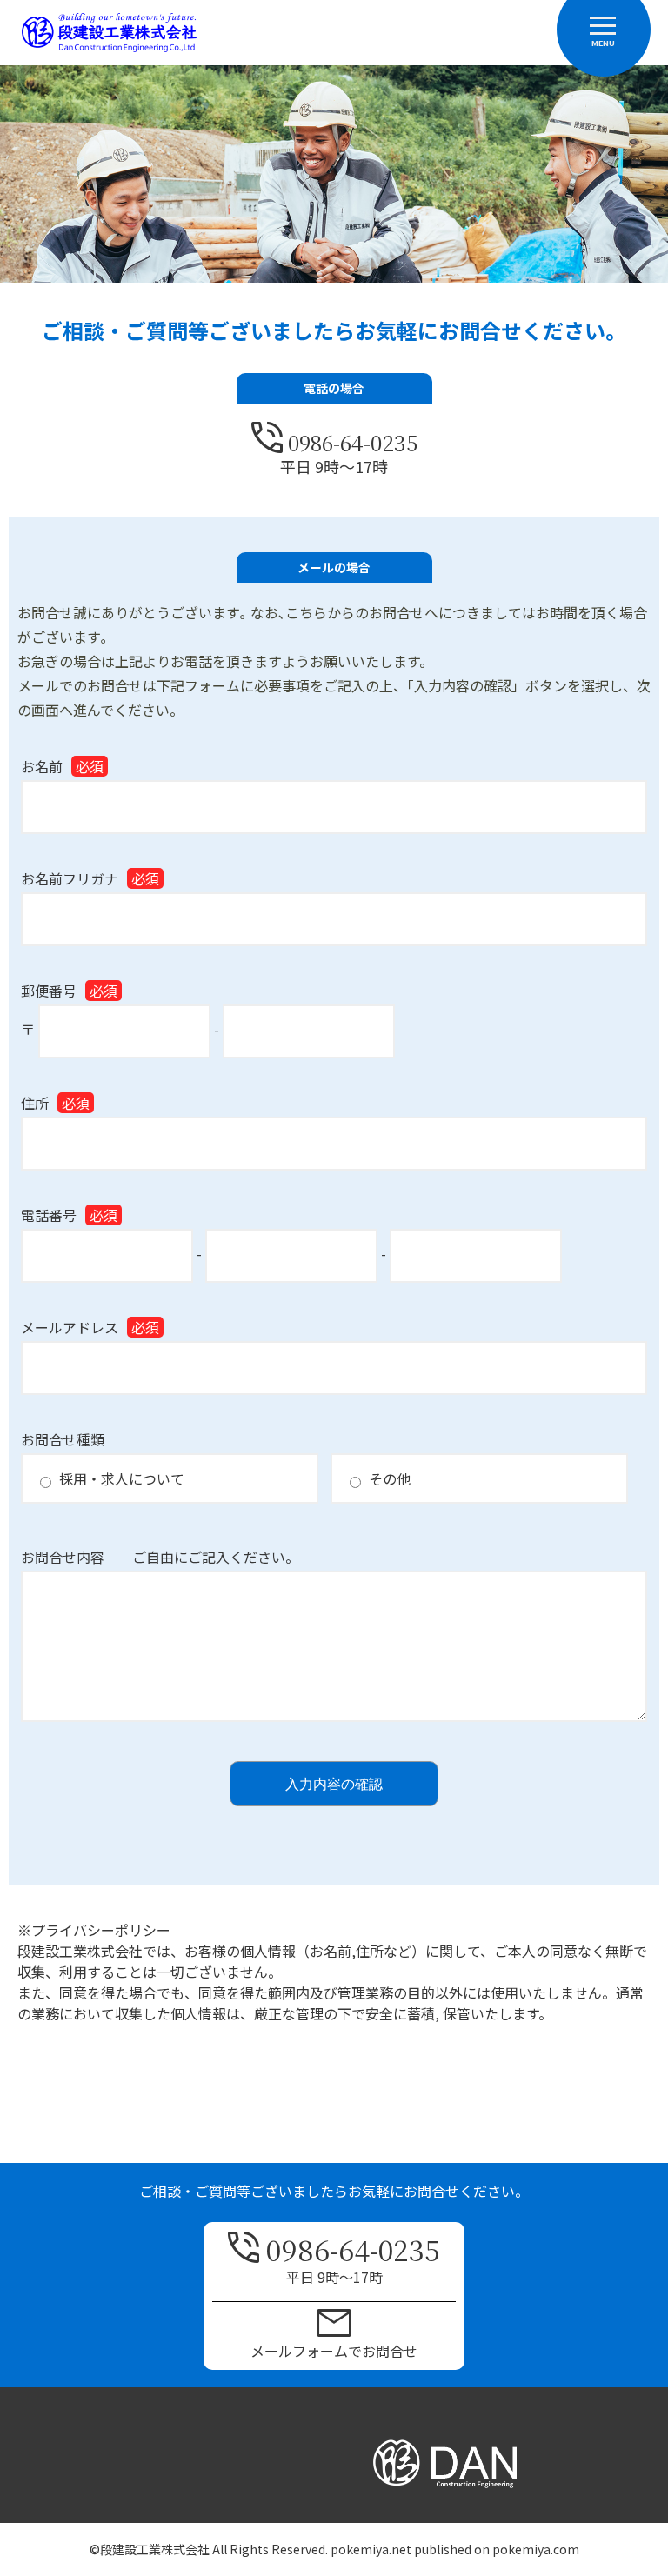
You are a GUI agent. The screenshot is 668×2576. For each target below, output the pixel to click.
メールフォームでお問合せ (334, 2351)
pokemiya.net (371, 2549)
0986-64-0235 (353, 440)
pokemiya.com (536, 2549)
